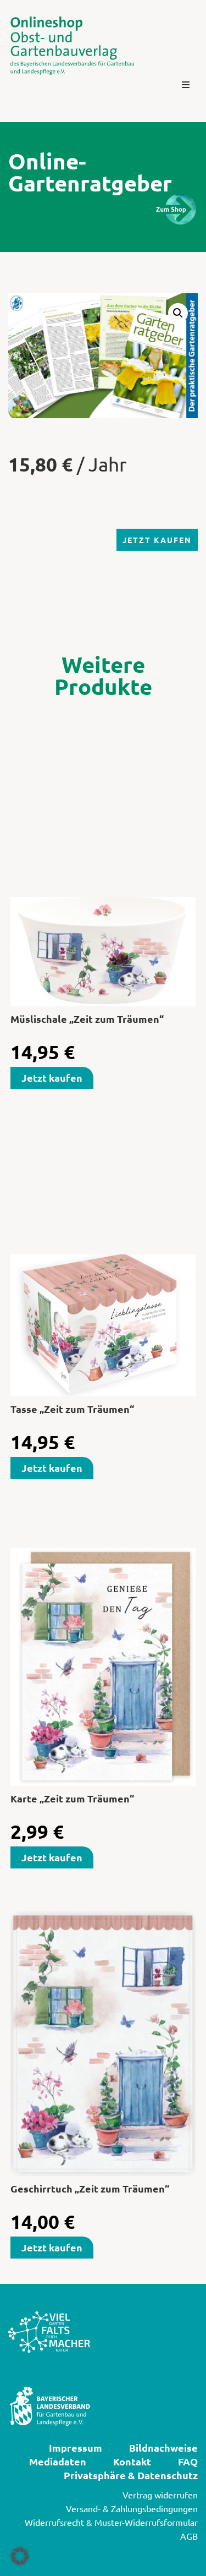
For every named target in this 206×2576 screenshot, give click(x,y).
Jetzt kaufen (157, 540)
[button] (186, 85)
